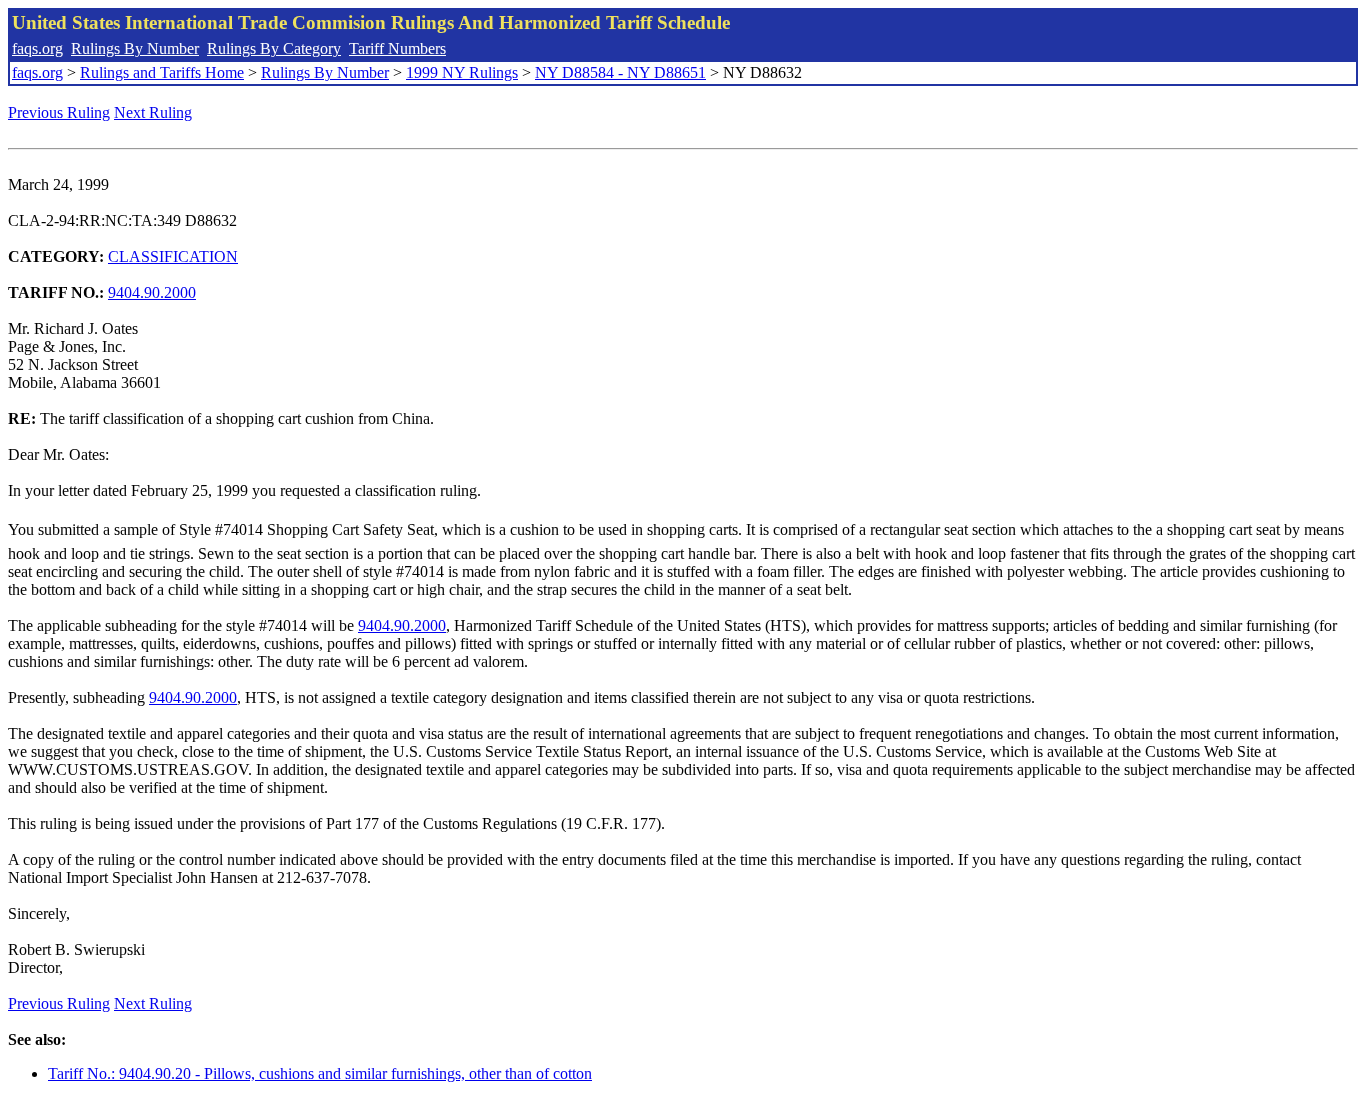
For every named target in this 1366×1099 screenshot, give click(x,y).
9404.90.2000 (152, 292)
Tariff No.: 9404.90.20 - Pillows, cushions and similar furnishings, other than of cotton (320, 1073)
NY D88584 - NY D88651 (620, 72)
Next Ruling (153, 112)
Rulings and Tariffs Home (162, 72)
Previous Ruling (59, 112)
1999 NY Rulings (462, 72)
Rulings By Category (274, 48)
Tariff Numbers (397, 48)
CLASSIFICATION (173, 256)
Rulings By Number (135, 48)
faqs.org (37, 48)
